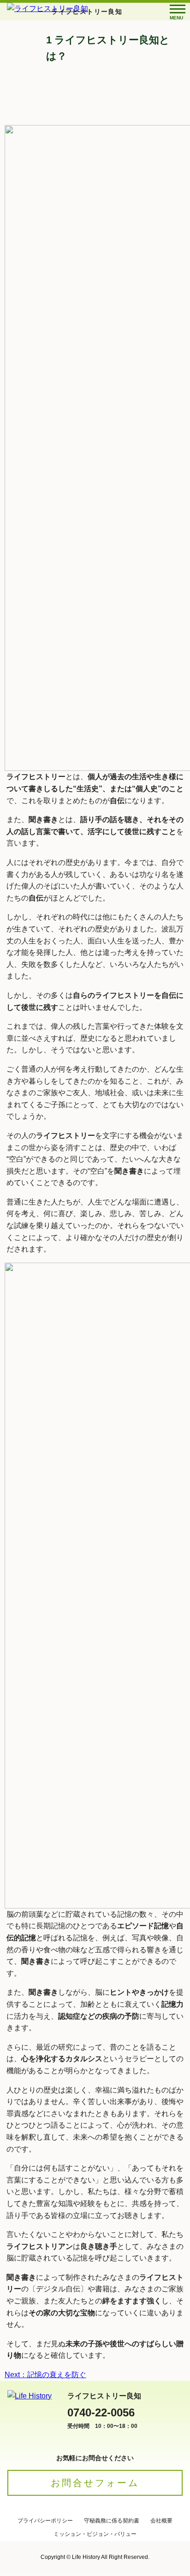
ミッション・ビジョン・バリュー (95, 2534)
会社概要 (161, 2521)
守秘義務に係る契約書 (112, 2521)
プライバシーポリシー (45, 2521)
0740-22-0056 (101, 2412)
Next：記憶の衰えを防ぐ (45, 2375)
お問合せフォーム (95, 2483)
